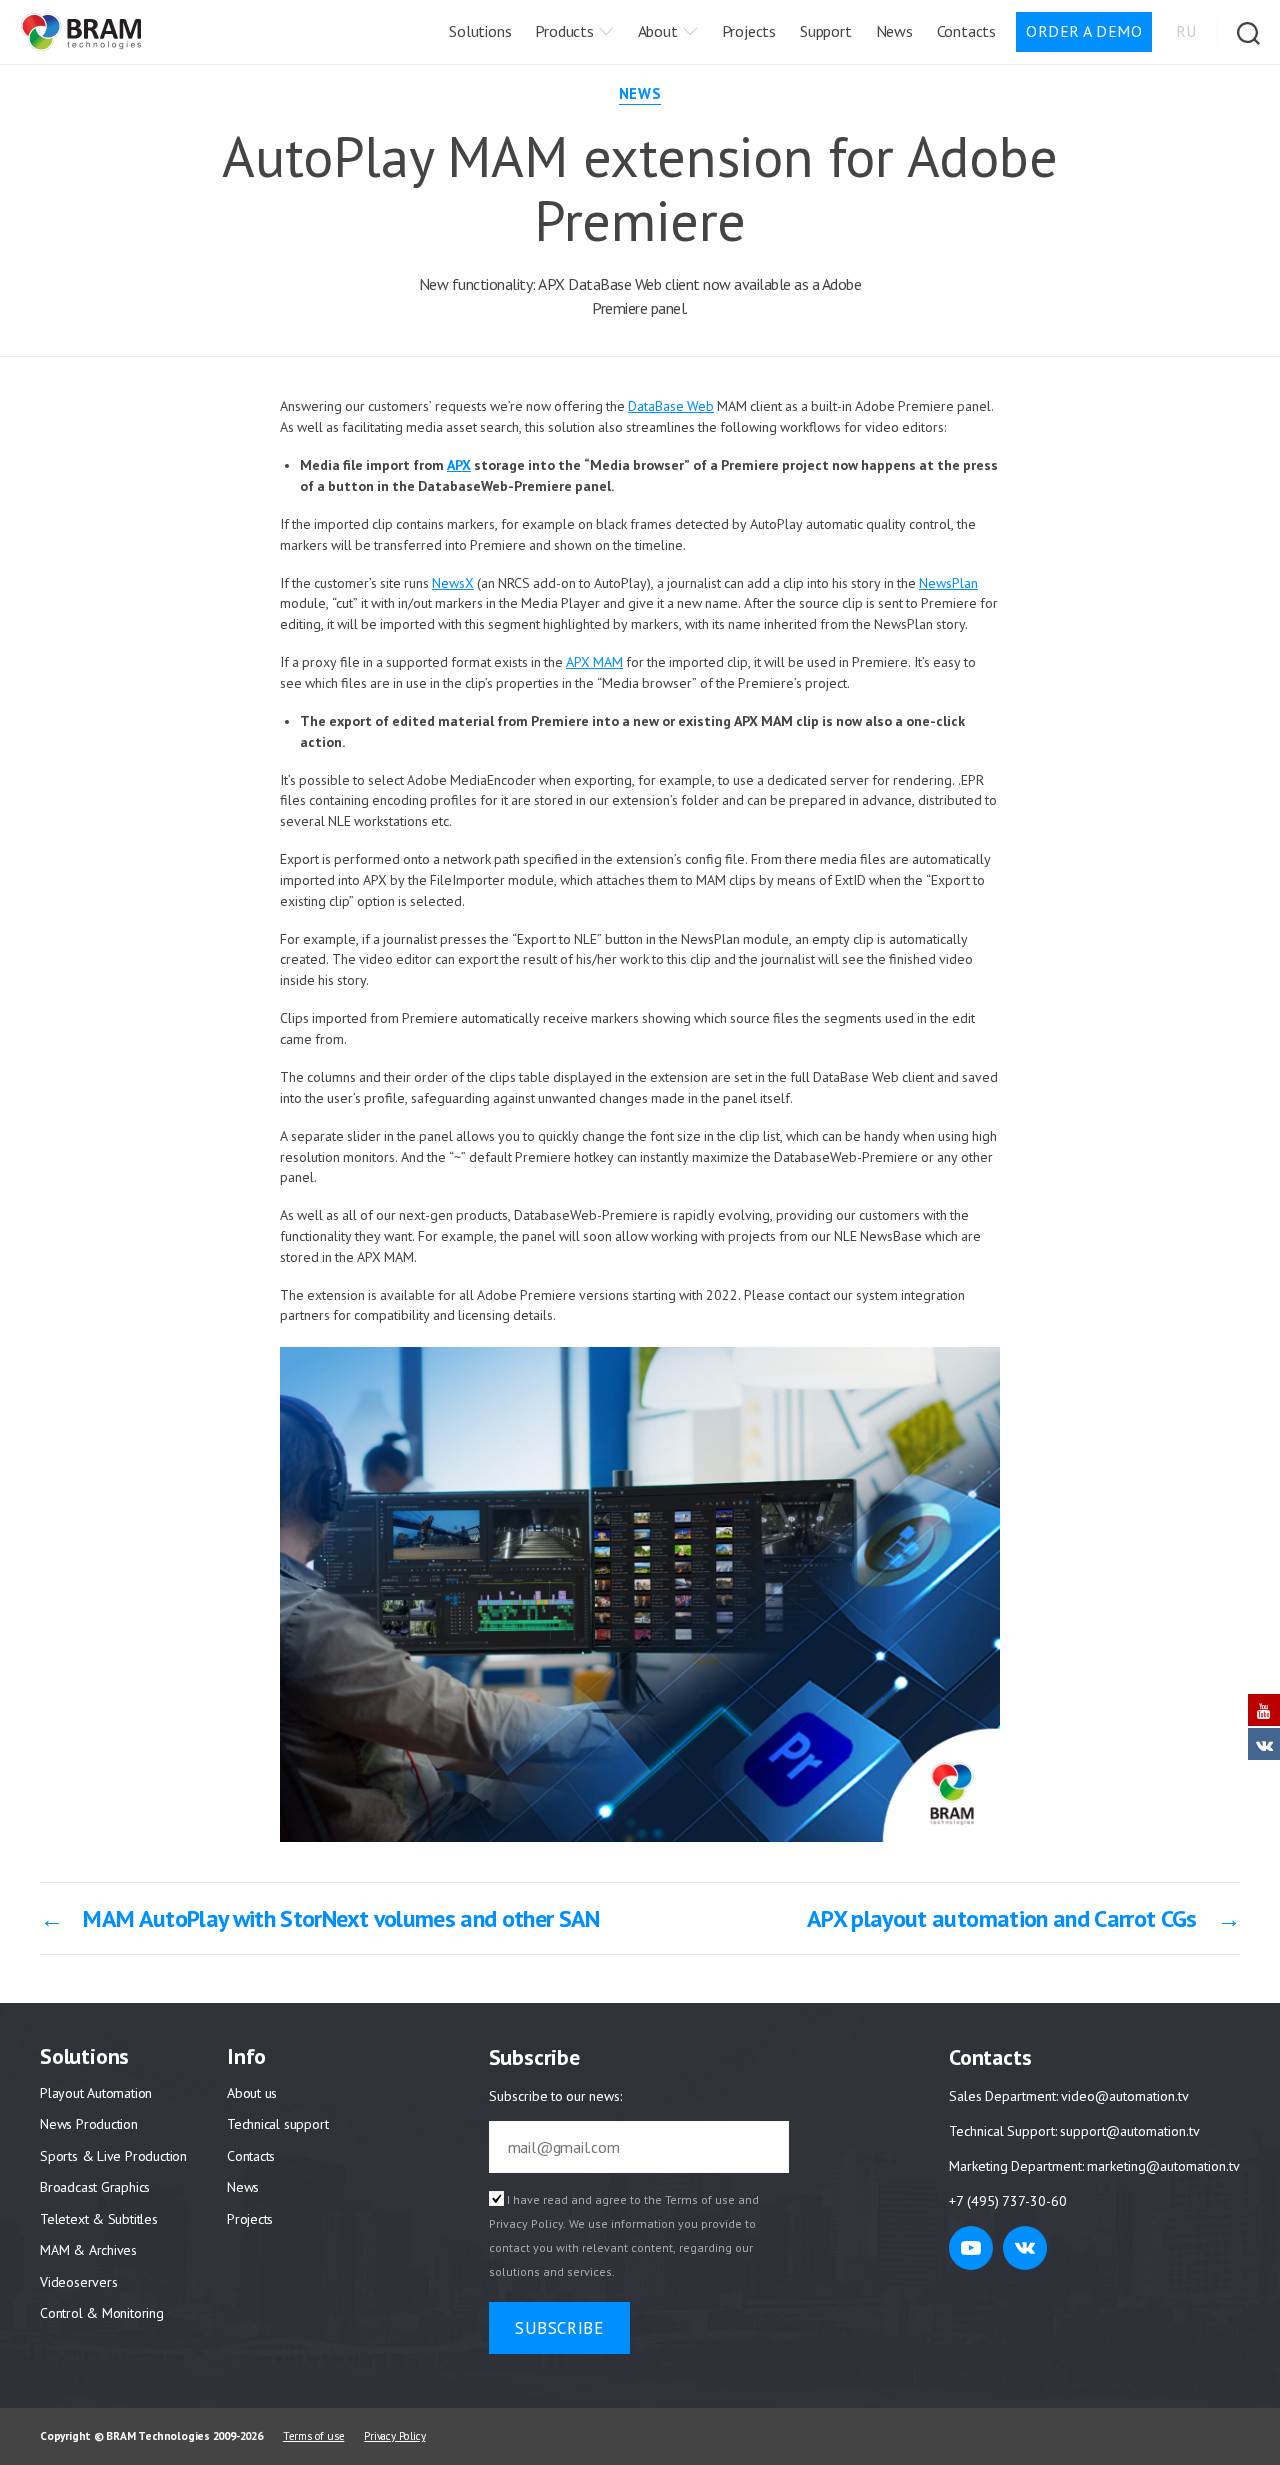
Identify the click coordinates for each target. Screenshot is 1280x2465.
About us (252, 2093)
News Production (89, 2124)
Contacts (966, 31)
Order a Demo (1084, 31)
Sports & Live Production (113, 2156)
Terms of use (700, 2200)
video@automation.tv (1125, 2096)
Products (564, 31)
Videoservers (78, 2282)
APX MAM (594, 662)
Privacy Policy (526, 2224)
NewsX (453, 583)
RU (1186, 31)
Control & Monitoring (102, 2313)
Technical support (277, 2124)
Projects (749, 31)
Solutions (480, 31)
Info (246, 2056)
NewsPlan (948, 583)
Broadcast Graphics (95, 2187)
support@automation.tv (1128, 2131)
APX (459, 465)
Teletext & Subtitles (99, 2219)
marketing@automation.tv (1163, 2166)
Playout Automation (96, 2093)
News (894, 31)
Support (826, 31)
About (658, 31)
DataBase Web (671, 406)
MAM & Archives (88, 2250)
